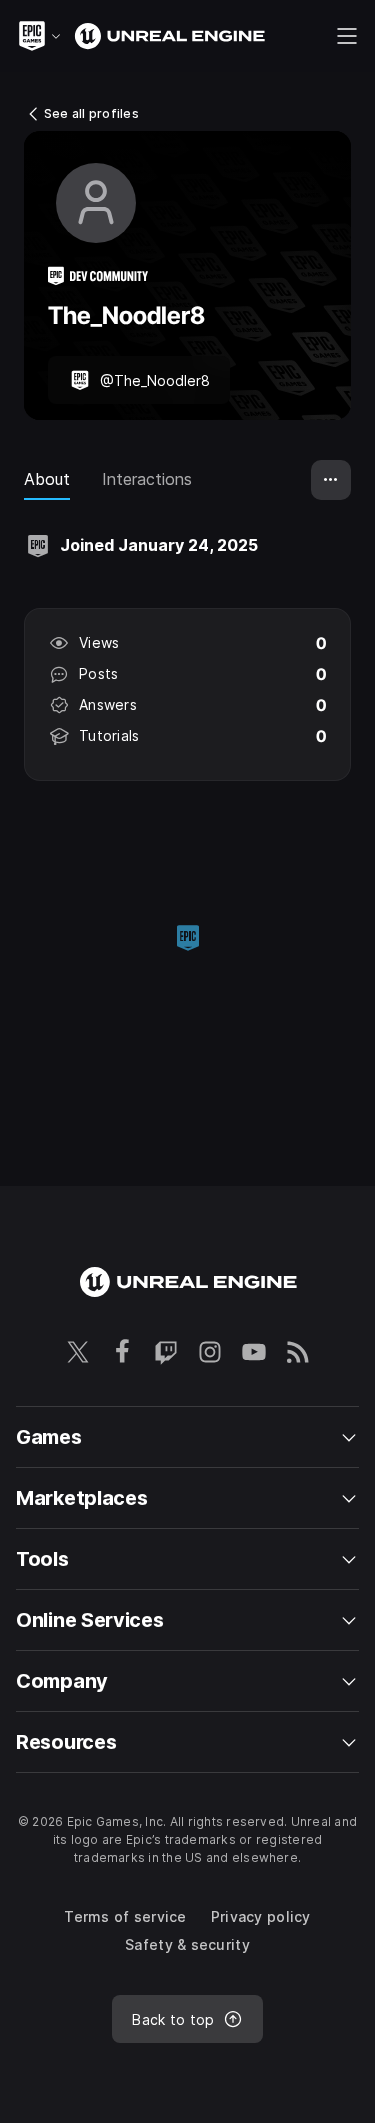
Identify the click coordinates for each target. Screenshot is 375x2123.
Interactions (147, 479)
